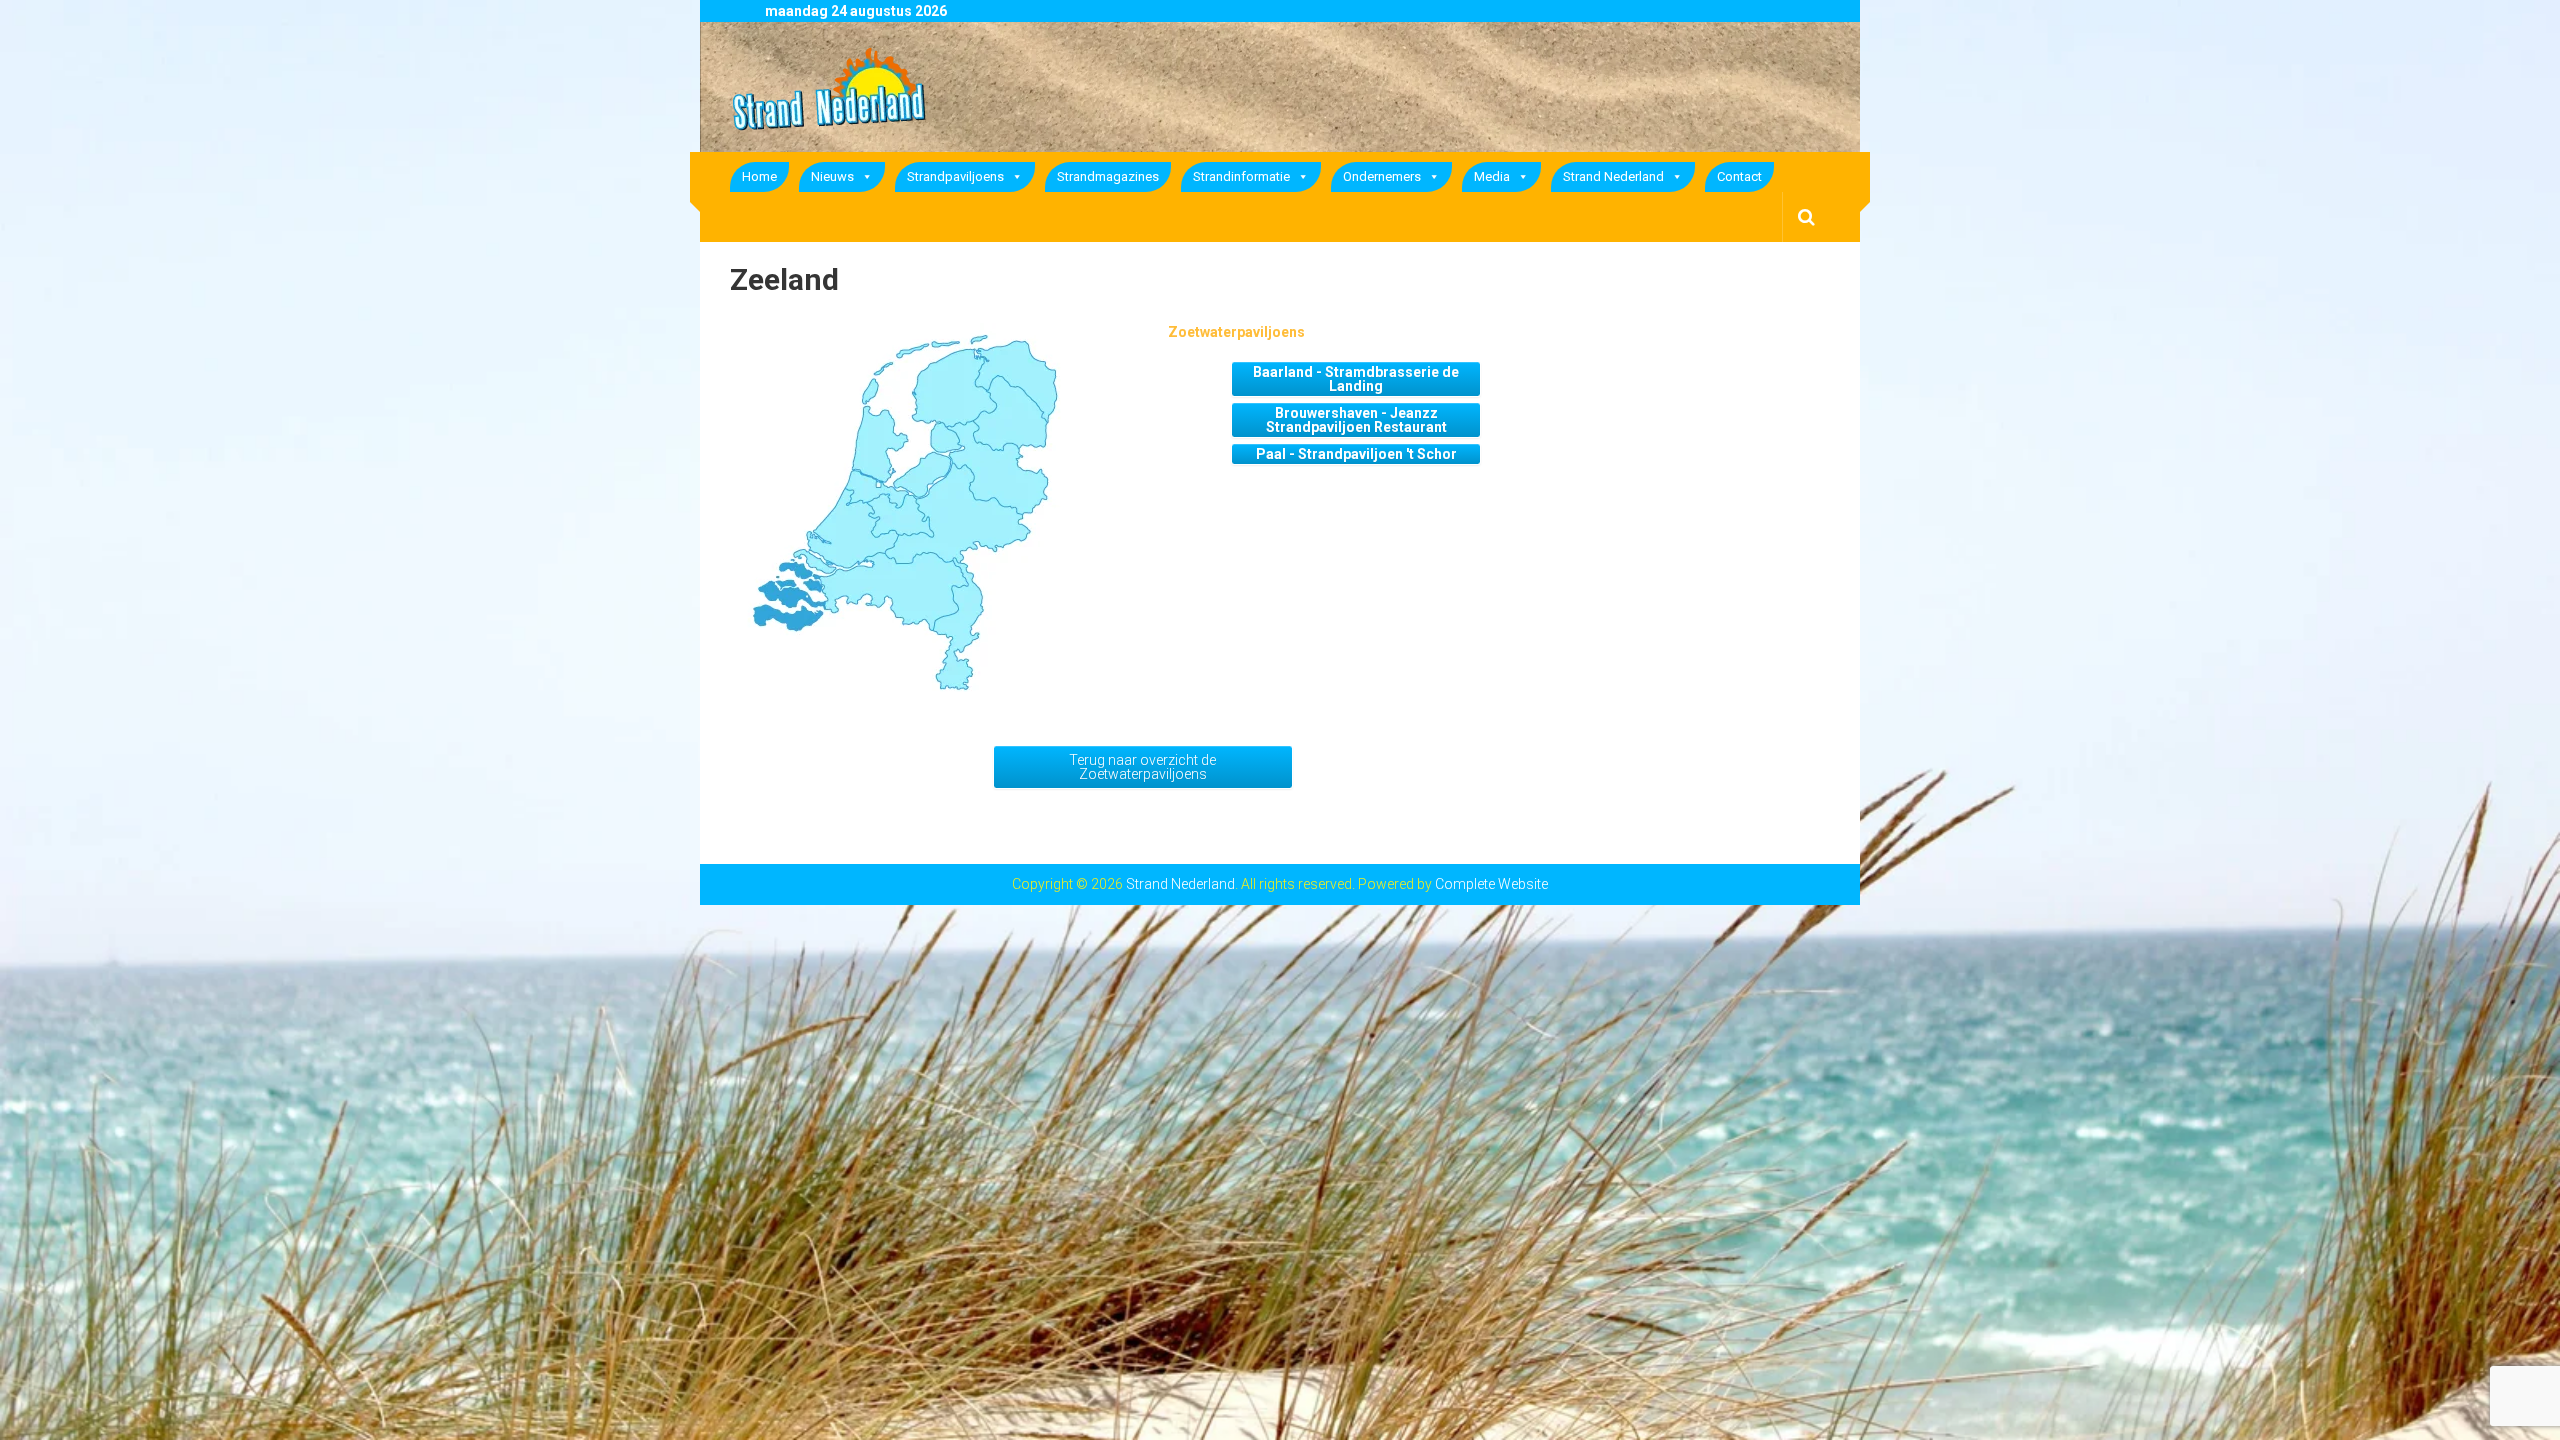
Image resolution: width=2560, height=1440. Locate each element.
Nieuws (832, 176)
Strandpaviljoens (955, 176)
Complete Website (1491, 884)
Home (759, 176)
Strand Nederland (1613, 176)
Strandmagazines (1108, 176)
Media (1492, 176)
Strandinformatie (1241, 176)
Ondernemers (1382, 176)
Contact (1739, 176)
